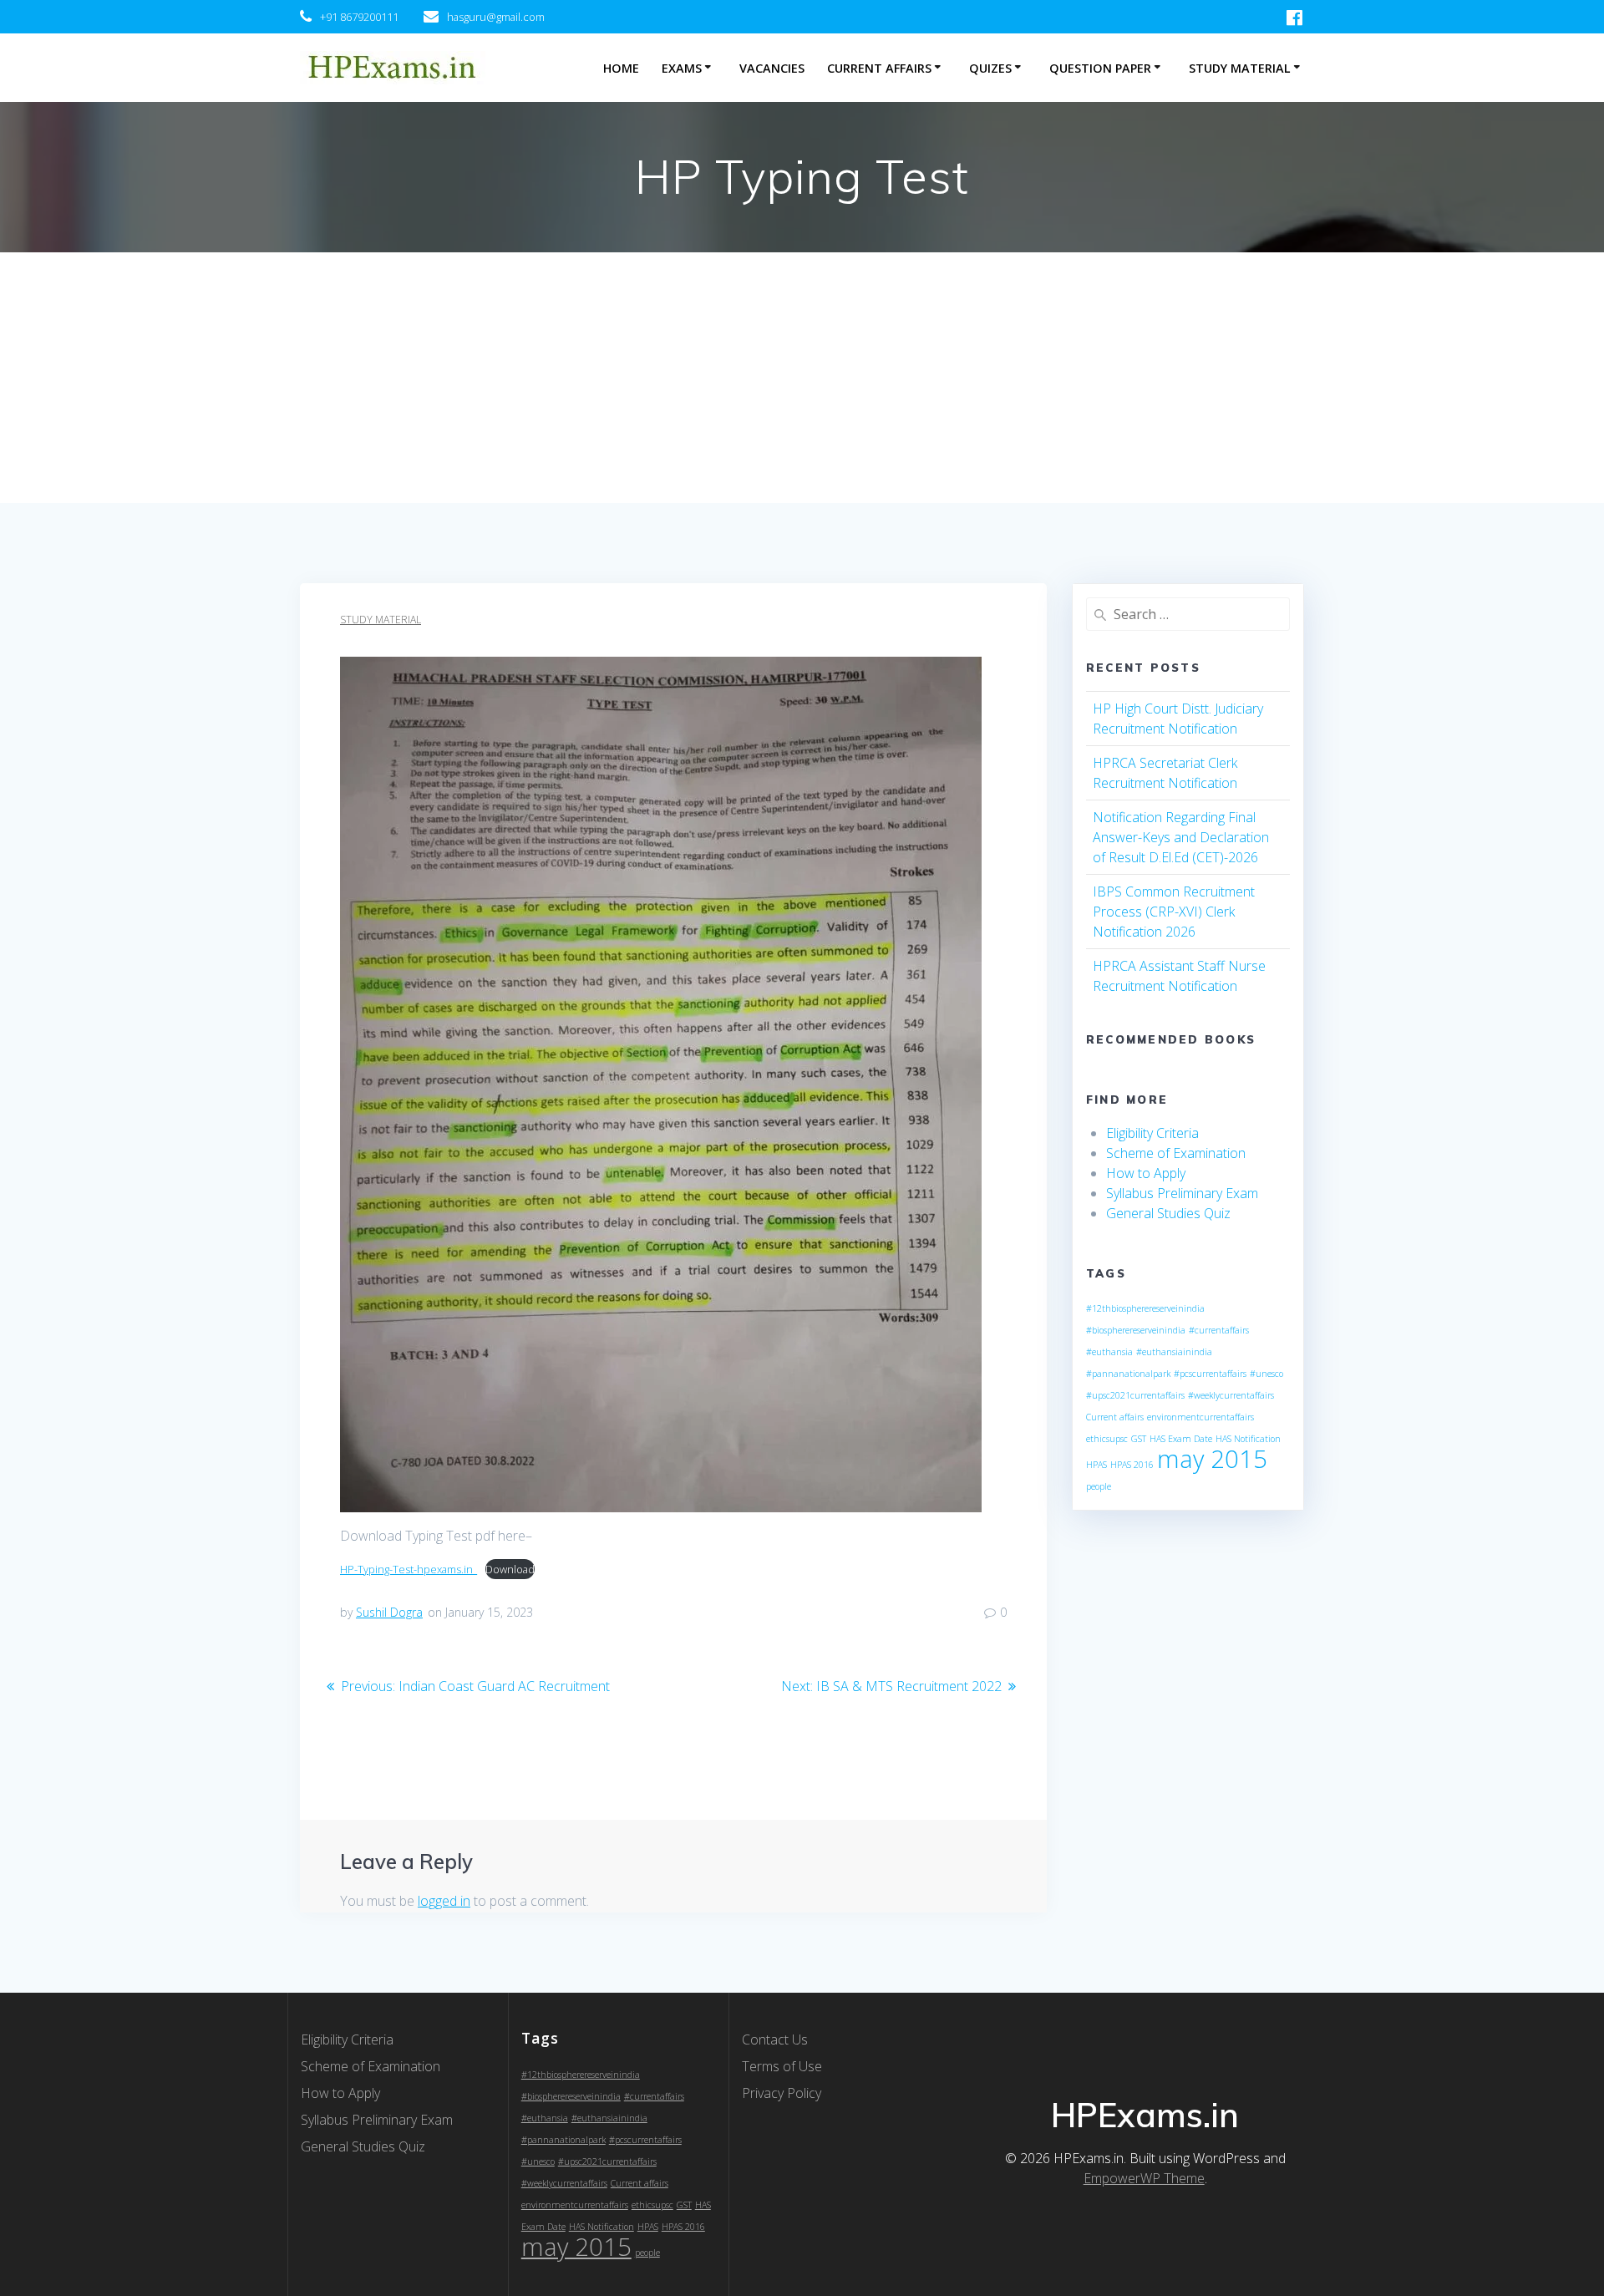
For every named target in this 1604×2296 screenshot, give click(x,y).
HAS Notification (1248, 1439)
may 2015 (1212, 1459)
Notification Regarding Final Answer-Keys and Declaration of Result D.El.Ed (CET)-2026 (1181, 837)
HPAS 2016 (1132, 1465)
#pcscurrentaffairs (1210, 1374)
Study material (381, 620)
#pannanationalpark (1128, 1374)
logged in (444, 1901)
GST (1139, 1439)
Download (510, 1569)
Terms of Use (782, 2066)
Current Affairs (879, 68)
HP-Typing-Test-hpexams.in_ (409, 1569)
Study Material (1240, 68)
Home (621, 68)
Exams (682, 68)
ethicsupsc (1107, 1439)
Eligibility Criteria (1152, 1133)
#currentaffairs (1219, 1330)
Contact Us (775, 2039)
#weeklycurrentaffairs (1231, 1395)
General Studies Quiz (1168, 1213)
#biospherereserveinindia (1136, 1330)
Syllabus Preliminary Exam (1182, 1193)
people (1099, 1486)
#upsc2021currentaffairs (1135, 1395)
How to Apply (1146, 1173)
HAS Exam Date (1181, 1439)
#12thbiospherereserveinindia (1145, 1308)
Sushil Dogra (389, 1612)
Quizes (990, 68)
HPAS (1096, 1465)
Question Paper (1100, 68)
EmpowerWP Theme (1144, 2178)
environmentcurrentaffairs (1200, 1417)
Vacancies (772, 68)
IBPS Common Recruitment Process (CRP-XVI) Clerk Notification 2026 (1174, 912)
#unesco (1266, 1374)
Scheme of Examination (1176, 1153)
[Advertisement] (802, 378)
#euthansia (1109, 1352)
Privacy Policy (782, 2093)
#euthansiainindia (1174, 1352)
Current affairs (1115, 1417)
